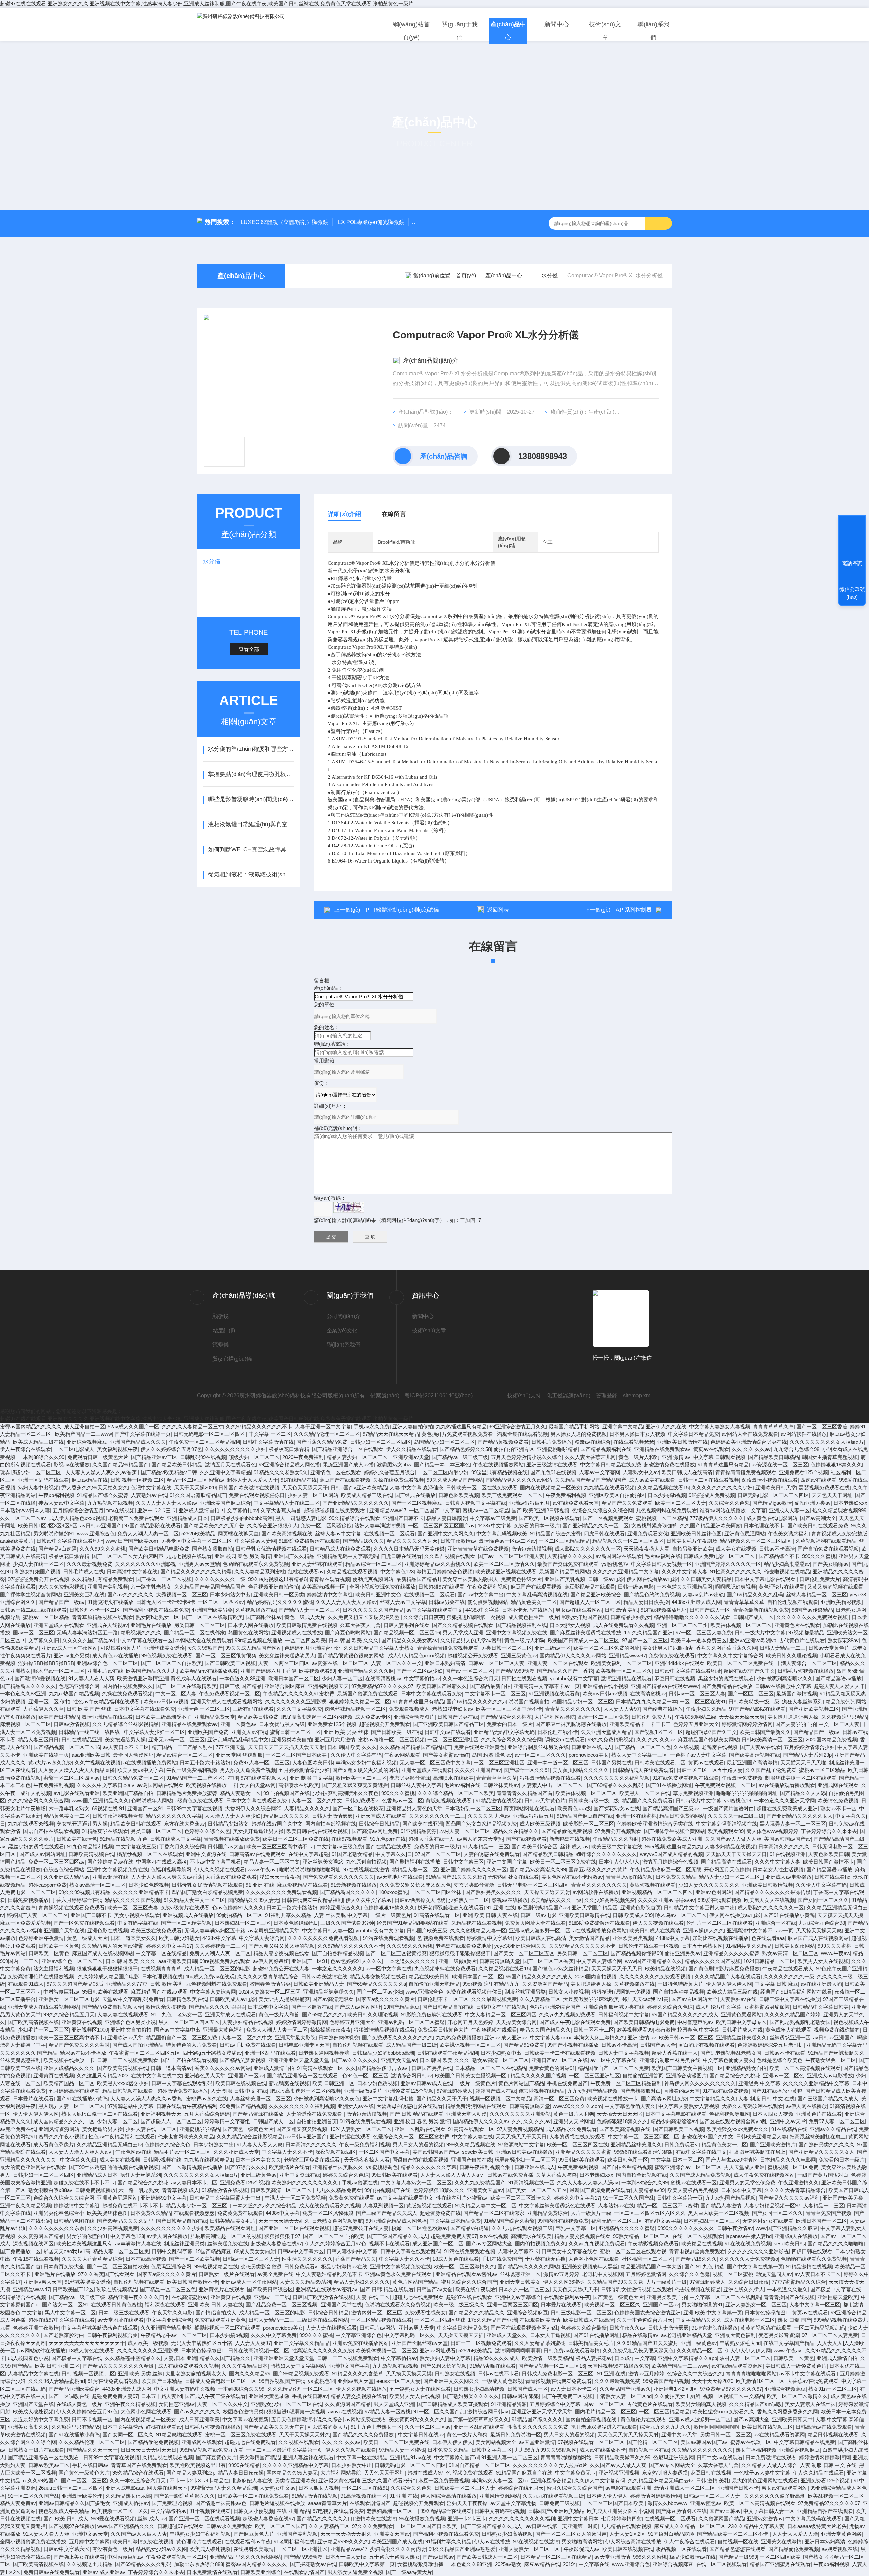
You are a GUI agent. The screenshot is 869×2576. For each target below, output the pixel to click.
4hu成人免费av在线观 (210, 1976)
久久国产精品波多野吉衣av (377, 2068)
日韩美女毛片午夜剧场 (692, 1541)
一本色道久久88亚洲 (242, 1678)
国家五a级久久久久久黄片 (598, 1869)
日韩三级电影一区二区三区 (581, 2312)
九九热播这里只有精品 (461, 1426)
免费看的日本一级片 (537, 1526)
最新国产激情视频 (797, 1694)
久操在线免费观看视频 (399, 1480)
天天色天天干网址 (832, 1495)
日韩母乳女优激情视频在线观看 (271, 1549)
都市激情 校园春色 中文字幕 (687, 2030)
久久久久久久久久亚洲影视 (146, 1564)
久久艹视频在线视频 (98, 1763)
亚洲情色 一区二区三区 (204, 1709)
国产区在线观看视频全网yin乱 (733, 2121)
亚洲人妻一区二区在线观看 (558, 1663)
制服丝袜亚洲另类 (525, 1992)
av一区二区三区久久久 (540, 1755)
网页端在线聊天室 (238, 1533)
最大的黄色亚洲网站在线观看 (33, 2167)
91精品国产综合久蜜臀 (103, 1495)
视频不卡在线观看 (389, 2244)
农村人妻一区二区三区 (465, 1831)
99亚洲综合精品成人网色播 (289, 1465)
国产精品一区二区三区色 (643, 1747)
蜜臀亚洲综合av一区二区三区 (688, 2167)
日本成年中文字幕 (268, 2007)
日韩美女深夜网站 (795, 1946)
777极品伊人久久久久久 (717, 1518)
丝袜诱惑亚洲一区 (790, 2037)
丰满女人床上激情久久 (599, 2037)
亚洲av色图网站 (714, 1892)
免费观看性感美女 (425, 2312)
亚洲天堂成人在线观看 (59, 1625)
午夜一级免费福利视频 (192, 1770)
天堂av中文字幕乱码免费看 (133, 1999)
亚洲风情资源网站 (59, 2129)
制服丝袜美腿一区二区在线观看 (801, 1778)
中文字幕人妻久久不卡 (287, 2152)
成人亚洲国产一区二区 (438, 2244)
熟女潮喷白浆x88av (50, 2190)
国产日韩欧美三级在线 (396, 1732)
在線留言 (394, 514)
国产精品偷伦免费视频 (567, 1831)
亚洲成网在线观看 (838, 1785)
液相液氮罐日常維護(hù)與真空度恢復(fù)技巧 (251, 824)
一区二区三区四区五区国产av (441, 1526)
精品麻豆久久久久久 (286, 1816)
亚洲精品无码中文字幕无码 (348, 1556)
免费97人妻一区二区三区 (261, 1763)
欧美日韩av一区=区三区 (686, 2037)
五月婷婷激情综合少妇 (809, 1747)
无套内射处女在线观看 (513, 1877)
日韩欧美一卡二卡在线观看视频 (560, 2053)
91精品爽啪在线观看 (105, 1831)
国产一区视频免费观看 (608, 1518)
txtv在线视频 (121, 1510)
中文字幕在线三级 (136, 1846)
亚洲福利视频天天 (328, 1686)
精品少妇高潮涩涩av (787, 1564)
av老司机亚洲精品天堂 (274, 1931)
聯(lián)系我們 (653, 31)
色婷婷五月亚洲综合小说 (312, 1648)
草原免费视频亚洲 (693, 1793)
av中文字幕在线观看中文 (434, 1610)
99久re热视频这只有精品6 (277, 1579)
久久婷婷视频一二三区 (220, 1946)
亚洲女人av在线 (249, 1732)
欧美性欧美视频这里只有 (84, 2244)
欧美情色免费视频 (838, 1801)
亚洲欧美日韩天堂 (776, 1488)
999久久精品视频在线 (471, 2144)
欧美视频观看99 (317, 1671)
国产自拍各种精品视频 (337, 1953)
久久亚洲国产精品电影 (166, 2328)
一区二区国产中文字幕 (434, 1510)
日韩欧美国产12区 (73, 2289)
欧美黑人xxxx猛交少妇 (123, 2083)
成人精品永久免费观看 (571, 2129)
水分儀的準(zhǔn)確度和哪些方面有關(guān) (251, 749)
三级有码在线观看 (253, 1709)
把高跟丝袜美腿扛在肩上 (818, 2137)
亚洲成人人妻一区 (789, 1510)
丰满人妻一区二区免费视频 (295, 2198)
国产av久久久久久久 (130, 1595)
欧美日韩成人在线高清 (687, 1472)
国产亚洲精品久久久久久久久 (356, 1503)
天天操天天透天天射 (547, 1892)
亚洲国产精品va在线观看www (665, 1686)
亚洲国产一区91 (145, 1808)
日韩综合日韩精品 (379, 1824)
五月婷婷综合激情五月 (78, 1510)
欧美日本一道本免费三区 (699, 1640)
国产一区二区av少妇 (420, 1671)
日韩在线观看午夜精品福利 (312, 1900)
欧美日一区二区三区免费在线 (740, 1663)
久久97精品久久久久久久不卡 (259, 1426)
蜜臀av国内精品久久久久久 (31, 1426)
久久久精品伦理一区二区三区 (327, 1434)
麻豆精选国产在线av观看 (159, 1992)
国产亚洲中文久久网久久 (446, 1533)
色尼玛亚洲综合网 (79, 1686)
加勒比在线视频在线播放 (720, 1938)
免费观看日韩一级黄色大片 (98, 1457)
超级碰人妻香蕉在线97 (276, 2244)
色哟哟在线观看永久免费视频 (256, 1564)
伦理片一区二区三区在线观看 (719, 1923)
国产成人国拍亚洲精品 (138, 2045)
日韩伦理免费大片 (820, 1579)
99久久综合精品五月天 (69, 2014)
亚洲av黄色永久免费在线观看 (399, 2274)
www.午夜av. (262, 1869)
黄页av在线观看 (711, 1449)
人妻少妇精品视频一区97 (772, 2206)
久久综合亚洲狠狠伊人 (273, 1526)
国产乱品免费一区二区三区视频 (282, 2305)
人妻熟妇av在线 (149, 1495)
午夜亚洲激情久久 (798, 2182)
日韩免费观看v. (362, 1801)
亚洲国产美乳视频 (565, 1579)
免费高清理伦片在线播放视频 (42, 1976)
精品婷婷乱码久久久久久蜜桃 (280, 1602)
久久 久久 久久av (751, 1449)
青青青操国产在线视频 (789, 2297)
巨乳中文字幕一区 (576, 2228)
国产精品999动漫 (515, 1671)
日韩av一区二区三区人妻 (496, 1663)
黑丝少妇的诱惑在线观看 (726, 1678)
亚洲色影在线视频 (108, 1931)
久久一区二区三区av (23, 1518)
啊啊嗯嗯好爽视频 (736, 1587)
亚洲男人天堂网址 (574, 2121)
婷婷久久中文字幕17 (169, 1946)
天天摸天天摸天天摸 (840, 1915)
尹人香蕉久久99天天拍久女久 (95, 1488)
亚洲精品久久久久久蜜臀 (731, 1953)
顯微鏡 (221, 1316)
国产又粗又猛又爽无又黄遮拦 (355, 1785)
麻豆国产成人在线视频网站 (818, 1938)
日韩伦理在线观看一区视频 (649, 1946)
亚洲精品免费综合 (548, 2213)
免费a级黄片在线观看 (185, 1907)
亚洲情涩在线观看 (350, 2137)
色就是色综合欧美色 (780, 2060)
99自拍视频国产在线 (286, 1793)
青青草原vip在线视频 (629, 1877)
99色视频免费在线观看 (167, 1656)
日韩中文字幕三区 (463, 1862)
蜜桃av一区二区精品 (486, 1510)
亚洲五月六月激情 (335, 1739)
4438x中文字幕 (494, 1526)
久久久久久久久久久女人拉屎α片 (827, 1442)
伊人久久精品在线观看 (411, 1449)
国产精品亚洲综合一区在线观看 (348, 1449)
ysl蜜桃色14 (738, 1801)
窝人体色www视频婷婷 (772, 1831)
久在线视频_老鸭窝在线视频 (705, 1747)
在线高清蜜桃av (383, 1678)
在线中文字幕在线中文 (156, 2075)
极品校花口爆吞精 (289, 1449)
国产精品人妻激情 (721, 2206)
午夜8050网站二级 (696, 1717)
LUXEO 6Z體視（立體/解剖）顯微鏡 (284, 222)
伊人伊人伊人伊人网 (729, 1984)
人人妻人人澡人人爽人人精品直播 (77, 1770)
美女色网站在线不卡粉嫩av (572, 1877)
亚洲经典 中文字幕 (759, 2083)
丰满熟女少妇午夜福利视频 (366, 1763)
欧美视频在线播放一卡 (211, 1785)
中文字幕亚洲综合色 (169, 2320)
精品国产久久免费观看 (627, 1503)
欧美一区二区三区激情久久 (504, 1564)
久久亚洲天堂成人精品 (606, 1732)
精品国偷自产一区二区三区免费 (182, 2037)
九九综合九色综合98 (796, 1449)
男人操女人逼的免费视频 (579, 1434)
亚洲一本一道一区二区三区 (558, 1763)
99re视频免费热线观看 (225, 1961)
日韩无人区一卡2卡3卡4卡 (166, 1602)
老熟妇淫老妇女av (453, 1709)
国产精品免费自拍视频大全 (112, 2007)
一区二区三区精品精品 (564, 1541)
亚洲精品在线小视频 (605, 1686)
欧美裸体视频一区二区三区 (741, 1625)
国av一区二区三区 (33, 1633)
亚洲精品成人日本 (187, 1518)
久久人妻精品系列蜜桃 (260, 1571)
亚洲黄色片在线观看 (797, 1625)
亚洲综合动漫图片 (414, 1717)
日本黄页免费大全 (64, 2267)
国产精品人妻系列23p (807, 1755)
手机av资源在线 (360, 2182)
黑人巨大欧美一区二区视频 (719, 2213)
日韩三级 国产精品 (241, 1686)
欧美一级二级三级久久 (459, 2305)
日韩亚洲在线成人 (592, 1747)
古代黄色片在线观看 (802, 1640)
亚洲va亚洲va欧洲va (753, 1640)
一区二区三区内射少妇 (443, 1472)
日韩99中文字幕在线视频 (194, 1808)
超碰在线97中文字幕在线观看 (61, 2320)
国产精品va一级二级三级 (460, 1457)
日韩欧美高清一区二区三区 (772, 1739)
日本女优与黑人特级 (282, 1724)
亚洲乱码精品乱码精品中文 (238, 1739)
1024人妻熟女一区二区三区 (270, 1992)
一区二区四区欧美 (306, 1640)
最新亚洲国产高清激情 (752, 1763)
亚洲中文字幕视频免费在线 (517, 1633)
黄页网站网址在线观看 (529, 1808)
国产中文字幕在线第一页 (143, 1434)
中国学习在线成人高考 (162, 1862)
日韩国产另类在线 (458, 1717)
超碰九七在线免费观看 (418, 2297)
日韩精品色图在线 (74, 2221)
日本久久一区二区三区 (524, 2289)
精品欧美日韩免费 (258, 1717)
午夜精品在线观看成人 (788, 1969)
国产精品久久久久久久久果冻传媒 (772, 1892)
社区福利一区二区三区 (647, 2259)
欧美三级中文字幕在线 (617, 1846)
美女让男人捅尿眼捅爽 (668, 1648)
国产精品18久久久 (363, 1541)
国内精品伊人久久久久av (481, 2121)
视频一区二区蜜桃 (733, 2274)
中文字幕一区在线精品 (161, 1953)
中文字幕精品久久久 (713, 2099)
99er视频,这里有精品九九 (673, 1846)
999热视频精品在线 (216, 2267)
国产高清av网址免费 (375, 1831)
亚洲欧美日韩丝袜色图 (696, 1533)
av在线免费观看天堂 (576, 1503)
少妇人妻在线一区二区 (38, 1564)
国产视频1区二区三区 (659, 1732)
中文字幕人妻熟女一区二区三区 (416, 2182)
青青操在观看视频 (330, 1579)
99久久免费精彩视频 (61, 1587)
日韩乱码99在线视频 (203, 1457)
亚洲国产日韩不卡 (403, 1518)
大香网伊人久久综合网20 (253, 1808)
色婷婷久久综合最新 (584, 2328)
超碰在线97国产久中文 (749, 1671)
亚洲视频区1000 (90, 2030)
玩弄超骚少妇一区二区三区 (31, 1472)
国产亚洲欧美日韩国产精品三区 (448, 1724)
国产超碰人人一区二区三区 (590, 1602)
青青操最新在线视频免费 (761, 1610)
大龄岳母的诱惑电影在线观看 (410, 2106)
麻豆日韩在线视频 (675, 1678)
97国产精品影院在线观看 (152, 1526)
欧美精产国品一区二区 (69, 2083)
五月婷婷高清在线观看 (74, 2091)
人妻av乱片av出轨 (703, 1595)
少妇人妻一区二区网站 (313, 1495)
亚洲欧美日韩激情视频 (768, 1885)
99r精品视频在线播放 (258, 1640)
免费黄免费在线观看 (672, 1656)
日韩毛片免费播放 (552, 1442)
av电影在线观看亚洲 (77, 1793)
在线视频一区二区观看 (389, 1533)
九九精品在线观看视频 (609, 1488)
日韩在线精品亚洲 (82, 1739)
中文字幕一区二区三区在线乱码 (725, 2297)
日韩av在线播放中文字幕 (783, 1686)
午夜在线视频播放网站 (498, 1465)
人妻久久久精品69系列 (305, 2282)
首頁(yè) (466, 275)
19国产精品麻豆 (402, 2007)
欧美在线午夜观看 (476, 2289)
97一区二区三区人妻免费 (704, 1633)
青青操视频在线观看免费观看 (71, 1907)
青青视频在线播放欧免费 (232, 1839)
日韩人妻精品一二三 (783, 1648)
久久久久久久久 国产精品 (29, 2053)
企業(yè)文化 (342, 1330)
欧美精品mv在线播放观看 (209, 1671)
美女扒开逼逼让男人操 (793, 1717)
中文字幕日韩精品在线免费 (611, 1465)
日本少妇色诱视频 (149, 1885)
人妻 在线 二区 (373, 2297)
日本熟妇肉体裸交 (339, 2037)
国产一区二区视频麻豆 (417, 1503)
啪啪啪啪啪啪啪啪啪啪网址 (747, 1793)
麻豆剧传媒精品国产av (543, 1907)
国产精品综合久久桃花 (506, 1717)
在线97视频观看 (349, 1839)
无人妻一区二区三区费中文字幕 (435, 1763)
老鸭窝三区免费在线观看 (136, 1518)
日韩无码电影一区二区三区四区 (210, 1434)
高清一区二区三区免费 (603, 1717)
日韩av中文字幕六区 (301, 2251)
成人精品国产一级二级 (411, 2045)
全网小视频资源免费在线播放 (382, 1587)
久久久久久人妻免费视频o (749, 2259)
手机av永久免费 (372, 1426)
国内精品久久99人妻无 (253, 1900)
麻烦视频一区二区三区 (25, 1724)
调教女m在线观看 (565, 1739)
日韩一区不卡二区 (594, 2030)
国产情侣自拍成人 (216, 2312)
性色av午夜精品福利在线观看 (107, 1701)
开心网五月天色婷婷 (727, 1869)
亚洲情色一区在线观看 (336, 1472)
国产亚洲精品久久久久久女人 (800, 1816)
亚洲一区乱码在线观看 (43, 1480)
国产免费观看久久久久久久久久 (338, 1877)
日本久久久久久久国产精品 (373, 1610)
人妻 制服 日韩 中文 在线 (239, 2091)
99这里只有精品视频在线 (499, 1472)
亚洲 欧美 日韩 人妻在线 (490, 1915)
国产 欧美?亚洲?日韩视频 (540, 1510)
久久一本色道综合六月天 (471, 1678)
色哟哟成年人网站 (152, 1801)
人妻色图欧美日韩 (313, 1763)
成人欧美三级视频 (540, 1824)
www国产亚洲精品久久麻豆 (787, 2228)
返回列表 (498, 910)
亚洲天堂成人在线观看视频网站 (227, 1701)
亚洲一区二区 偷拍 (49, 1701)
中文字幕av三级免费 (493, 1518)
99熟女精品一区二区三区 (641, 2236)
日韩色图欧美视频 (459, 1495)
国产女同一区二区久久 (823, 1900)
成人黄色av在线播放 (115, 1656)
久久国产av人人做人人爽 (733, 1839)
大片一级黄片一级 (591, 2213)
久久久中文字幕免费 (299, 1709)
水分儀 (550, 275)
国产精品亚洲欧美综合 (596, 1595)
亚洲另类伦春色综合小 (59, 2213)
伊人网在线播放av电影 (652, 1579)
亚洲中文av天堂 (788, 2121)
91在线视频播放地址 (664, 1610)
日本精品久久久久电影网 (788, 2160)
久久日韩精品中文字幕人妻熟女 (379, 1648)
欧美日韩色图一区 (628, 2160)
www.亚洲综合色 (96, 1533)
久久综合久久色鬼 (729, 1503)
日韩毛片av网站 (377, 2328)
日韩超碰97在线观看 (441, 1587)
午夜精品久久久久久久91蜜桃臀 (299, 1694)
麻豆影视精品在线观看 (590, 1587)
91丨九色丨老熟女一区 (177, 2014)
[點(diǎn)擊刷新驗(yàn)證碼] (349, 1207)
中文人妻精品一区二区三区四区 (501, 2014)
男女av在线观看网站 (579, 1610)
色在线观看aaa (768, 1938)
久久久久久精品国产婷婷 (792, 2014)
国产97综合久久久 (246, 2167)
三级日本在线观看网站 (322, 2320)
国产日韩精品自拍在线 (448, 2007)
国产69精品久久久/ (323, 2014)
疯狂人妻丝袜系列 (802, 1701)
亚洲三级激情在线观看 (552, 1465)
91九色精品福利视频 (90, 1846)
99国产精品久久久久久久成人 (539, 1976)
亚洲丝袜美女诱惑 (164, 1648)
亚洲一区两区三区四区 (513, 2305)
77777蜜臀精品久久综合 (799, 2282)
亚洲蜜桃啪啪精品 (557, 1449)
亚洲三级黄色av (519, 1656)
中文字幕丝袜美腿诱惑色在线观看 (557, 2206)
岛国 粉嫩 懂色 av (492, 1755)
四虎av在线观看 (818, 1480)
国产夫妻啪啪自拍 (796, 1724)
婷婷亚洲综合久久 (340, 1907)
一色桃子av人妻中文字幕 (698, 1755)
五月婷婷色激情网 (646, 2274)
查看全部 (249, 649)
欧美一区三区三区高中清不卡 (509, 1709)
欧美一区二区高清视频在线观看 (805, 2068)
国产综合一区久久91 (527, 1770)
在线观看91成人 (26, 1984)
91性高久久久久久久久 (736, 1571)
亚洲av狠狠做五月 (529, 1503)
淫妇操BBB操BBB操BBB (46, 1663)
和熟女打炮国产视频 (38, 1571)
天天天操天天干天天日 (617, 1969)
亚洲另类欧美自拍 (292, 1739)
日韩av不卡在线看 (785, 2053)
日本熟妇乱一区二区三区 (473, 1808)
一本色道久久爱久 (787, 2289)
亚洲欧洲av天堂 (411, 1457)
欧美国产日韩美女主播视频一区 (687, 2068)
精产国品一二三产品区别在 (182, 1747)
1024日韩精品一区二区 (769, 1961)
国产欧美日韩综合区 (534, 1846)
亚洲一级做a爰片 (457, 1961)
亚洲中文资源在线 (206, 1854)
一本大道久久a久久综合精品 (264, 2206)
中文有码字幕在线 (138, 1923)
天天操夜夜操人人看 (646, 1549)
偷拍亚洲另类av (813, 1503)
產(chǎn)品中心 (508, 31)
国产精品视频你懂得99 (636, 1953)
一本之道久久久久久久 (410, 1961)
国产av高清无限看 (333, 1999)
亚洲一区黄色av (238, 1724)
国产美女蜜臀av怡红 (446, 1755)
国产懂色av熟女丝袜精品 (560, 1969)
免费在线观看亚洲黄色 (479, 1747)
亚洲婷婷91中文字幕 (164, 2198)
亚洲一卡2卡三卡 (157, 1510)
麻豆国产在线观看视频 (345, 1480)
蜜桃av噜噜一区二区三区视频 (391, 1739)
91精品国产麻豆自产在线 (585, 1816)
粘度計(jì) (224, 1330)
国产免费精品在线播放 (727, 1686)
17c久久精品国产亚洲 (648, 1633)
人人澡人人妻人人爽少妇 (233, 1816)
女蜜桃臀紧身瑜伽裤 (654, 1526)
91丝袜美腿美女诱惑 (88, 2282)
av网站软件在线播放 (804, 1434)
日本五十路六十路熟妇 (205, 1763)
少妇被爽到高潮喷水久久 (785, 1678)
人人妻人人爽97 (622, 1709)
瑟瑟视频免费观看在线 (824, 1488)
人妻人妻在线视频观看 (123, 2014)
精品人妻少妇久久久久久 (362, 2282)
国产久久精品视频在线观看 (463, 1625)
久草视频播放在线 (256, 1610)
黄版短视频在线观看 (449, 1801)
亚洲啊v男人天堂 (43, 2282)
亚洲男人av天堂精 (199, 1564)
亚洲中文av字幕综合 (518, 2297)
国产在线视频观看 (526, 1839)
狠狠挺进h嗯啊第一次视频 (476, 1617)
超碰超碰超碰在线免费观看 (335, 1510)
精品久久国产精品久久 (545, 2030)
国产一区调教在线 (312, 2007)
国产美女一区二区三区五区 (524, 1953)
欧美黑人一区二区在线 (645, 1793)
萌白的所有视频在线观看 (707, 2045)
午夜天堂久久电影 (172, 2312)
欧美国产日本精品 (59, 1717)
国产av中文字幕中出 (481, 1595)
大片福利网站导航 (555, 1717)
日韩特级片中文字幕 (698, 1801)
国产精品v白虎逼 (58, 1549)
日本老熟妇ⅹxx (850, 1503)
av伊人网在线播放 (806, 2106)
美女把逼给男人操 (125, 1739)
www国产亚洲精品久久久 (100, 1801)
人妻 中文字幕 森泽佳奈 (417, 1488)
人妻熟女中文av (641, 1472)
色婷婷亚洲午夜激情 (41, 1938)
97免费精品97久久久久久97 (382, 1686)
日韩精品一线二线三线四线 (90, 1732)
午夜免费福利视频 (566, 1495)
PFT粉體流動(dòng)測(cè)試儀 (402, 910)
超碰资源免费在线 (440, 2213)
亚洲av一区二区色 (784, 2075)
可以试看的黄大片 (121, 1648)
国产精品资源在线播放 (258, 2114)
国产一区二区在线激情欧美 (212, 1617)
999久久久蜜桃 (819, 1556)
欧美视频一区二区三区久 (624, 1671)
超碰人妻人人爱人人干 (253, 1480)
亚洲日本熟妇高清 (445, 1663)
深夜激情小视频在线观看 (770, 1480)
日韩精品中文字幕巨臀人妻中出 (699, 1907)
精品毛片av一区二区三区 (182, 2152)
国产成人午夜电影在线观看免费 (575, 2022)
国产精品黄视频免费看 (503, 1442)
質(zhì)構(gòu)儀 (232, 1359)
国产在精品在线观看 (389, 1846)
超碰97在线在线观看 (469, 2297)
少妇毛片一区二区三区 (43, 2030)
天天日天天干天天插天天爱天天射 (286, 1747)
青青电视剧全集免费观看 (697, 2251)
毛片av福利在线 (663, 1556)
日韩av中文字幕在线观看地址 (70, 1541)
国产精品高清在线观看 (726, 1862)
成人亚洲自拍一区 (85, 1426)
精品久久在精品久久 (516, 1831)
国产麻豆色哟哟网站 (348, 1633)
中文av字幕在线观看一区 (145, 1640)
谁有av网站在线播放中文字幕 (733, 1510)
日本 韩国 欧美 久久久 (354, 1640)
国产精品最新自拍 (490, 1686)
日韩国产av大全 (226, 1846)
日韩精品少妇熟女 (631, 1617)
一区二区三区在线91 (703, 1701)
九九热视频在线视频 (110, 1503)
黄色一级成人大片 (305, 1617)
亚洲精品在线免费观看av (662, 1449)
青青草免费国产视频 (828, 2213)
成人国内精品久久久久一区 (64, 2121)
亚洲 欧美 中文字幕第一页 (713, 2312)
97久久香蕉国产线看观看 (106, 2274)
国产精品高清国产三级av (671, 1808)
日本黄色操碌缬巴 (295, 1923)
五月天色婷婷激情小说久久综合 (526, 1457)
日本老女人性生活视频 (778, 1869)
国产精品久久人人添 (803, 1793)
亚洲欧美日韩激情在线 (682, 1442)
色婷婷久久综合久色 (207, 1831)
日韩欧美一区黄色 (59, 1946)
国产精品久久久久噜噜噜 (217, 2007)
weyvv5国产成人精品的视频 (671, 1854)
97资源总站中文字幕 (130, 2106)
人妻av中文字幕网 (600, 1472)
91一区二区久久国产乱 (628, 2198)
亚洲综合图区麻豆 (285, 1686)
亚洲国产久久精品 (294, 1556)
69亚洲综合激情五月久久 (518, 1426)
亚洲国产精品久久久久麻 (366, 1671)
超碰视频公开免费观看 (473, 1656)
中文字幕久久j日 (41, 1640)
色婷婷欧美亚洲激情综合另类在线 (749, 1442)
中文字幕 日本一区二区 (677, 2160)
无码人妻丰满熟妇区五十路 (87, 1633)
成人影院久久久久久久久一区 (588, 1549)
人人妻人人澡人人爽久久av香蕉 (102, 1472)
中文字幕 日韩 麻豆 (776, 1984)
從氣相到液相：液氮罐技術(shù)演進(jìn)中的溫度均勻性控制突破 (251, 875)
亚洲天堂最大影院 (295, 2037)
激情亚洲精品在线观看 (626, 1678)
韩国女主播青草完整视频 (830, 1457)
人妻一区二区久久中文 (396, 1663)
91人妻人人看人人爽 (91, 1678)
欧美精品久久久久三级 (556, 1900)
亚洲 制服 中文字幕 (311, 1778)
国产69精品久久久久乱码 (755, 1595)
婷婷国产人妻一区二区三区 (37, 1915)
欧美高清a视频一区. (324, 1587)
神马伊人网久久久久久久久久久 (700, 2083)
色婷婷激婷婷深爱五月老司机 (770, 2045)
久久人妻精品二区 (540, 1999)
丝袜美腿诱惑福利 (20, 2060)
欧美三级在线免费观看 (156, 1931)
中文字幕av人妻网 (255, 1541)
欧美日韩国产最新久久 (442, 1686)
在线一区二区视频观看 (698, 2236)
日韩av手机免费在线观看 (248, 2045)
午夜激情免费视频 (742, 1778)
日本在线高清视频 (146, 2259)
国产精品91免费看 (524, 2045)
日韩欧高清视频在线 (91, 1854)
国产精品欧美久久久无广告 (214, 1526)
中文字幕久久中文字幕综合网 (730, 1656)
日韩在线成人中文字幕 (175, 1839)
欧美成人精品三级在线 (38, 1442)
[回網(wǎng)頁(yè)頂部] (852, 538)
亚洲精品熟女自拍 (746, 2068)
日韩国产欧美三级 (427, 1931)
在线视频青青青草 (161, 1969)
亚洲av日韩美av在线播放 (524, 2152)
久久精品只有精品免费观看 (103, 1579)
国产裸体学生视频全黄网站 (31, 1595)
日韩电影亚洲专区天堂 (304, 2045)
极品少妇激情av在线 (344, 2267)
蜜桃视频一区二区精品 (662, 1518)
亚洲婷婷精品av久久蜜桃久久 (438, 1564)
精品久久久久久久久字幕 (174, 1816)
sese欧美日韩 (478, 2152)
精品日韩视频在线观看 (128, 2091)
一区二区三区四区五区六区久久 (650, 2213)
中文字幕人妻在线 (473, 2137)
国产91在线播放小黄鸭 (789, 1915)
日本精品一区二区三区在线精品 (491, 2068)
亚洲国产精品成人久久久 (138, 1442)
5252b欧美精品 (198, 1533)
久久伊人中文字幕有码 (356, 1755)
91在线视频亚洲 (788, 1854)
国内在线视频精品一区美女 (551, 1488)
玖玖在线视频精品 (117, 2289)
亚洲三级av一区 (553, 1648)
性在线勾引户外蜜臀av (462, 2198)
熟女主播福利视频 (54, 1969)
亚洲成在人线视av (107, 1625)
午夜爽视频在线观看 (494, 2030)
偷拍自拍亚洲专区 (514, 1449)
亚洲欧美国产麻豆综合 (225, 1503)
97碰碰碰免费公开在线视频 (39, 1579)
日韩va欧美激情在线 (324, 1976)
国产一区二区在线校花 (358, 1808)
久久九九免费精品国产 (480, 2182)
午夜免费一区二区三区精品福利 (204, 1442)
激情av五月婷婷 (561, 2274)
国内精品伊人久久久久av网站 (519, 1480)
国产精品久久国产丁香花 (565, 1671)
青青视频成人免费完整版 (839, 1533)
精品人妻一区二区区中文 (272, 1862)
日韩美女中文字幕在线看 (569, 2251)
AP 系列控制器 (634, 910)
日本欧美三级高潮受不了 (163, 1717)
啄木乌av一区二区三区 (59, 1671)
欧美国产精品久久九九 (151, 1671)
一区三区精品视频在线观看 (381, 2320)
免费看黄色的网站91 (552, 2068)
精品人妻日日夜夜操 (646, 1602)
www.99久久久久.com (577, 2106)
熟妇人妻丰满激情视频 (380, 1526)
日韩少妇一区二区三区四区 (381, 1442)
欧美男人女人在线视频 (770, 1900)
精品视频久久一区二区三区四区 (628, 1541)
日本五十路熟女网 (702, 1946)
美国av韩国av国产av (788, 1839)
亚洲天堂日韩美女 (520, 2282)
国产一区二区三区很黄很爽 (226, 1656)
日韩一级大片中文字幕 (760, 1633)
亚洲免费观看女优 (648, 1533)
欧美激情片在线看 (289, 2167)
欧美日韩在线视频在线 (241, 2083)
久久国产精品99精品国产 (121, 1465)
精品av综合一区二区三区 (373, 1564)
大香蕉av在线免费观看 (231, 1877)
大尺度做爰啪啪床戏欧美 (591, 1999)
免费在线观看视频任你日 (257, 1495)
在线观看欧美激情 (540, 2320)
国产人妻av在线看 (761, 1747)
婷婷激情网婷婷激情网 (747, 1724)
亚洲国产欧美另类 (212, 1610)
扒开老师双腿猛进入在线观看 (451, 1907)
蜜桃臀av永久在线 (207, 2099)
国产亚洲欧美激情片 (773, 2144)
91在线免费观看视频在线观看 (686, 1778)
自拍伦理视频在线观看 (793, 1602)
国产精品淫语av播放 (838, 1678)
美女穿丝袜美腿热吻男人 (470, 1579)
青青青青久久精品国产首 (525, 1793)
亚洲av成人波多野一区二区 (540, 1931)
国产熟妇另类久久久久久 (493, 1892)
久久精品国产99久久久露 (615, 2282)
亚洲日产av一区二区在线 (559, 2060)
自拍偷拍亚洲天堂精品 (434, 1984)
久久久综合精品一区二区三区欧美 (456, 1793)
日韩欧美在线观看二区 (660, 1763)
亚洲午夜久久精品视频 (25, 2206)
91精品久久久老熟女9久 (281, 1472)
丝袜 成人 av (574, 1846)
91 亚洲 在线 (260, 1885)
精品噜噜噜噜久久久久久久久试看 (692, 1617)
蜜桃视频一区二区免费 (793, 2167)
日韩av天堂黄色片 (829, 1648)
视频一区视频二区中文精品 (500, 2099)
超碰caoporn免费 (47, 1885)
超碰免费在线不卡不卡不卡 (84, 2182)
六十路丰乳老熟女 (151, 1587)
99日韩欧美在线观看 (105, 1992)
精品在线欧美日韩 (429, 1976)
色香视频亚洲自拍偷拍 (274, 1587)
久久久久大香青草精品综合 (268, 1976)
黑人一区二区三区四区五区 (189, 2022)
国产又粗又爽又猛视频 (302, 2129)
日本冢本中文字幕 (741, 2190)
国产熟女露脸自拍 (212, 1549)
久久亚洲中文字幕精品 (225, 1472)
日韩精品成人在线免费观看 (340, 1549)
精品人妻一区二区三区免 (121, 2251)
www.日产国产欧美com (132, 1541)
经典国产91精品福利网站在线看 (413, 1923)
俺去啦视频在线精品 (787, 1571)
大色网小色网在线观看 (594, 2259)
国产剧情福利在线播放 (415, 1862)
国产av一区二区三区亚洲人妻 (511, 1556)
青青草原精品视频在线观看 (103, 1617)
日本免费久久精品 (676, 1877)
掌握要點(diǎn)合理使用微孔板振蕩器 (251, 774)
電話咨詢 (852, 563)
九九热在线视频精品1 (208, 2160)
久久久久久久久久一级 (220, 1579)
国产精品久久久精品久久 (476, 2312)
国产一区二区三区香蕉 (822, 1426)
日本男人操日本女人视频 (637, 1434)
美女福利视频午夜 (117, 1449)
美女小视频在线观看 (137, 1915)
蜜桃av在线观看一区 (694, 2182)
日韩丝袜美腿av (501, 1785)
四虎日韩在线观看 (604, 1533)
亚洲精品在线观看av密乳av (466, 2274)
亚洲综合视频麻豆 (87, 1442)
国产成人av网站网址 (42, 1854)
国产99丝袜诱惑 (87, 2167)
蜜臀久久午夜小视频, (62, 2137)
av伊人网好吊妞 (271, 1961)
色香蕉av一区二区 (402, 1801)
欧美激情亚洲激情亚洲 (143, 1678)
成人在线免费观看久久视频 (624, 1625)
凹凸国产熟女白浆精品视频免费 (481, 1824)
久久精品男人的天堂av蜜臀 (471, 1640)
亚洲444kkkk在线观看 (680, 1663)
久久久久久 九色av (489, 1816)
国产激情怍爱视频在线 (40, 1678)
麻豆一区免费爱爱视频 (25, 1923)
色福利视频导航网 (171, 1869)
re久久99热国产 (205, 1648)
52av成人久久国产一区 (133, 1426)
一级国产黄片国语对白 (728, 1808)
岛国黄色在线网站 (248, 1633)
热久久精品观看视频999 (839, 1510)
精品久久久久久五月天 (412, 1541)
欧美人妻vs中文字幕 (141, 1770)
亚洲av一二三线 (272, 2297)
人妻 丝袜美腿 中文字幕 (341, 1915)
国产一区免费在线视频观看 (84, 1923)
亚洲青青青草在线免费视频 (478, 1549)
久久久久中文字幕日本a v (106, 1785)
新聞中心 (557, 24)
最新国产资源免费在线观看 (568, 1564)
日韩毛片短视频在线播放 (806, 1671)
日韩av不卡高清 (777, 1549)
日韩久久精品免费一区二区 (133, 1778)
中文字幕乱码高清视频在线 (537, 1595)
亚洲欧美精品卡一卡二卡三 (640, 1724)
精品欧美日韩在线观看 (136, 1824)
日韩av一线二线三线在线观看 (33, 1610)
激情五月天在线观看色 (230, 1465)
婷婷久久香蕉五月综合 (389, 1472)
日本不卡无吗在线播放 (528, 1610)
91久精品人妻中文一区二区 (194, 1900)
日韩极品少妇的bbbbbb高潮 (242, 1518)
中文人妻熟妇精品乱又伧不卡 (329, 2274)
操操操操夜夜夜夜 (331, 2030)
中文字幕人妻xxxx (551, 2037)
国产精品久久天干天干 (442, 2099)
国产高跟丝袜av (264, 1617)
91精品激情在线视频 (499, 1801)
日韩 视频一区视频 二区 (137, 1480)
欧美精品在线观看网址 (230, 2228)
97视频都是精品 (806, 1633)
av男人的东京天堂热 (480, 1839)
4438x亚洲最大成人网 (696, 1602)
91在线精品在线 (299, 1480)
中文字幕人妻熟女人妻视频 (720, 1426)
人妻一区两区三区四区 (284, 1663)
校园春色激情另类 (270, 1984)
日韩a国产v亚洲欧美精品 (359, 1488)
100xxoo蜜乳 (393, 1892)
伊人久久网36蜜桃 (564, 2282)
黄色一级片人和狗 (639, 1457)
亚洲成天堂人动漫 (466, 2114)
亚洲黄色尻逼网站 (745, 1533)
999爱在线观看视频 (719, 1900)
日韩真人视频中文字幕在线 (476, 1503)
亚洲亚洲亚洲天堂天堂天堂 (299, 2060)
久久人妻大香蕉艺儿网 (590, 1457)
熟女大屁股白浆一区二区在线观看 (100, 2114)
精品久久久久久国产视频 (133, 1900)
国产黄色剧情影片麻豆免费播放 (724, 1969)
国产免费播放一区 (20, 2251)
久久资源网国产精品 (545, 1984)
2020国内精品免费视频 (831, 1739)
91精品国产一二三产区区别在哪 (202, 1778)
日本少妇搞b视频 (667, 1495)
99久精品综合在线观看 (355, 1518)
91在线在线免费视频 (725, 2091)
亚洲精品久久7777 (127, 1984)
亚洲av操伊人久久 (704, 1931)
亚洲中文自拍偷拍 (131, 2030)
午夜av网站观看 (402, 1755)
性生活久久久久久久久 (307, 2259)
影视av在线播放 (72, 1465)
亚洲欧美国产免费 (208, 1732)
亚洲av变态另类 (72, 1656)
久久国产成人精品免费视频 (700, 2175)
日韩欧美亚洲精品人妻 (319, 1984)
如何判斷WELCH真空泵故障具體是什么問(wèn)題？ (251, 849)
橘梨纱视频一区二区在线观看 (150, 1854)
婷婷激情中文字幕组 (330, 1595)
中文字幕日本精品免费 (694, 1434)
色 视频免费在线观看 (440, 1938)
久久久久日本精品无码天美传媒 (409, 1549)
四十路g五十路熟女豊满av (212, 2053)
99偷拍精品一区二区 (239, 1915)
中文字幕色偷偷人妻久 (728, 2060)
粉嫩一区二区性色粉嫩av (420, 2228)
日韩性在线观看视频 (524, 1678)
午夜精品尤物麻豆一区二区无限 (666, 1869)
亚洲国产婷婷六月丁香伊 (268, 1671)
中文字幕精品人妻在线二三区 (287, 1503)
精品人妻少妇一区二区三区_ (358, 1457)
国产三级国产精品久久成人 (828, 2099)
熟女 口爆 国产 (794, 2320)
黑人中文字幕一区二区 (70, 2312)
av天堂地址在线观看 (400, 1877)
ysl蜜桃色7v (615, 1564)
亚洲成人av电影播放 (789, 1877)
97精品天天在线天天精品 (391, 1434)
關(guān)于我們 (460, 31)
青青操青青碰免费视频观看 (746, 1472)
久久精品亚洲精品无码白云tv (109, 2144)
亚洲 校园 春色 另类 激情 (243, 1556)
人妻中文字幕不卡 (518, 2251)
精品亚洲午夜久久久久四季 (138, 2297)
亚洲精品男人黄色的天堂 (414, 1808)
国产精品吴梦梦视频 (243, 2060)
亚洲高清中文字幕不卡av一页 (547, 1686)
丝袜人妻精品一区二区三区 (816, 1595)
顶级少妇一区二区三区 (254, 1457)
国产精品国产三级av (61, 1602)
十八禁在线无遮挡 (545, 2259)
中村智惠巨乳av (61, 1992)
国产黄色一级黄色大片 (248, 2129)
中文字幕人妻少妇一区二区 (154, 1732)
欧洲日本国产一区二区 (294, 1678)
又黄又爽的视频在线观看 (835, 1587)
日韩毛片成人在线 (84, 1571)
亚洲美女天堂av (399, 2060)
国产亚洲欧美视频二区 (814, 1709)
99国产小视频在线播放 (573, 2045)
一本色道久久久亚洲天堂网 (784, 1801)
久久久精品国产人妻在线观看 (728, 1976)
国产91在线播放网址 (669, 1785)
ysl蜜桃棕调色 (382, 2167)
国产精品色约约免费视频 (652, 1595)
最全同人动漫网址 (133, 1755)
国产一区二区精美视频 (186, 1923)
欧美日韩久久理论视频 (792, 1656)
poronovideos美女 (589, 1755)
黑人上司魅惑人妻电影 (301, 1518)
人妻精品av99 (649, 2190)
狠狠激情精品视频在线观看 (550, 1778)
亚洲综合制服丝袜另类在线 (538, 1747)
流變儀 (221, 1345)
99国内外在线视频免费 (563, 2221)
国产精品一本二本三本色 (442, 1465)
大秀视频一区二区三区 (182, 1595)
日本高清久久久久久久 (784, 1846)
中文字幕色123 (397, 1571)
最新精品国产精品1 (418, 1579)
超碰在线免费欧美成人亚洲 (787, 1808)
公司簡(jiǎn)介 (344, 1316)
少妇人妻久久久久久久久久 (709, 1885)
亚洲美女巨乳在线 (84, 1595)
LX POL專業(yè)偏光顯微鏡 (371, 222)
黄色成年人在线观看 (194, 1678)
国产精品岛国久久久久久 (28, 1686)
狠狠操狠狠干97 (282, 2236)
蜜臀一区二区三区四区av (72, 1778)
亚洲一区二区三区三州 (682, 1625)
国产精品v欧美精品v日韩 (169, 1472)
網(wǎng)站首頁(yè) (411, 31)
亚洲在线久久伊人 (744, 2289)
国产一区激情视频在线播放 (192, 2167)
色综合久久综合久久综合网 (603, 1510)
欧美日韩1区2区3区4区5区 (48, 1526)
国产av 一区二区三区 (469, 1671)
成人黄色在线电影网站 (772, 1518)
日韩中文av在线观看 (448, 1732)
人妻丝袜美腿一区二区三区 (260, 2099)
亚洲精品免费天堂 (215, 1717)
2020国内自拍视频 (596, 1976)
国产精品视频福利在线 (606, 1449)
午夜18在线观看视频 (36, 2259)
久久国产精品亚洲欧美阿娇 (710, 1526)
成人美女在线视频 (736, 1549)
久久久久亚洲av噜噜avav (666, 1900)
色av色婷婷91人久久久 (238, 1907)
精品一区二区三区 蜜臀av (196, 1480)
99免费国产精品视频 (243, 2106)
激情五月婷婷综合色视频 (445, 1571)
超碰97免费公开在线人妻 (281, 1969)
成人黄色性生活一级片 (534, 1617)
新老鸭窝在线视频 (570, 1839)
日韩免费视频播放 (28, 1900)
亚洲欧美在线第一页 (46, 1755)
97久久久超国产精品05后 (75, 1984)
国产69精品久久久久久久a (476, 1701)
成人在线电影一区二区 (750, 2320)
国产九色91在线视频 (553, 1472)
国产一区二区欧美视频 (195, 2259)
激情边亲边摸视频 (532, 1549)
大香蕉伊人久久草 (43, 1709)
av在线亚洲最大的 (821, 1984)
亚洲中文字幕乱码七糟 (388, 2099)
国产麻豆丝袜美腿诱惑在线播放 (586, 1633)
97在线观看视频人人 (264, 1778)
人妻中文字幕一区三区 (815, 2305)
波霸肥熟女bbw (394, 1465)
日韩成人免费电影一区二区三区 (720, 1556)
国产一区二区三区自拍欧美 (171, 1663)
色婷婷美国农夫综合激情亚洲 (648, 2312)
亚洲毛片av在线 (105, 1671)
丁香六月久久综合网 (182, 1846)
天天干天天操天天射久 (284, 2221)
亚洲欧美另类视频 (633, 1938)
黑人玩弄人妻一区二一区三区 (793, 1824)
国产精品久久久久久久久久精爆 (196, 1571)
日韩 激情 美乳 (621, 1610)
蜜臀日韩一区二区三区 (295, 1732)
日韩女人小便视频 (569, 1992)
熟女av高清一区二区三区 (97, 1885)
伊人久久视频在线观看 (220, 1869)
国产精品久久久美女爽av (409, 1640)
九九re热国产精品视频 (74, 1694)
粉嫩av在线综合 (593, 1442)
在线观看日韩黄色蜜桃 (116, 2305)
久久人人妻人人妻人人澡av (167, 1503)
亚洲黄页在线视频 (82, 2022)
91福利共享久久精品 (288, 1915)
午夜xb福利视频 (56, 1495)
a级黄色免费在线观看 (199, 1801)
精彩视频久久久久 (141, 1633)
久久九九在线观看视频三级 (522, 2228)
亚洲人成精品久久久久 (69, 2068)
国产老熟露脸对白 (641, 2091)
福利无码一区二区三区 (617, 2221)
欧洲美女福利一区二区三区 (622, 1663)
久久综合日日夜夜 (424, 1617)
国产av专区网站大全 (695, 1999)
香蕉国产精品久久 (356, 2259)
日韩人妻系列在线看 (406, 1625)
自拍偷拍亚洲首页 (643, 2075)
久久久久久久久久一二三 (437, 1816)
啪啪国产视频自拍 (529, 1701)
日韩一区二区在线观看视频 (708, 1480)
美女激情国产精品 (589, 1938)
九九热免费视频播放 (459, 2037)
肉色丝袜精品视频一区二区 (355, 1709)
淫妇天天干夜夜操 (280, 1877)
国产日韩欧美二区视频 (230, 1663)
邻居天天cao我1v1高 (645, 1999)
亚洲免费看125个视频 (803, 1472)
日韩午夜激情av (458, 1541)
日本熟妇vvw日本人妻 (25, 1510)
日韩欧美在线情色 (77, 1839)
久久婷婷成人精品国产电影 (109, 1976)
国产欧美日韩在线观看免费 (818, 1526)
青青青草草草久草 (773, 1426)
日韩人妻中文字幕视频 (624, 2053)
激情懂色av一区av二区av (507, 1541)
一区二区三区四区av (221, 1602)
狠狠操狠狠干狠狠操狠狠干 (460, 1953)
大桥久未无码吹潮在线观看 (753, 2106)
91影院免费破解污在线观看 (309, 1541)
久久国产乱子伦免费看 (771, 1770)
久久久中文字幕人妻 (685, 1571)
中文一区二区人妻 (176, 1694)
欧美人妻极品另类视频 (693, 2190)
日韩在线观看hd (832, 1877)
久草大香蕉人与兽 (281, 1510)
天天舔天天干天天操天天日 (736, 1854)
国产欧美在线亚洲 (423, 1824)
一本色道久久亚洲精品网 (685, 1587)
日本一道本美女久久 (133, 1938)
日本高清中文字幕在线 (132, 1571)
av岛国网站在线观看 (619, 1556)
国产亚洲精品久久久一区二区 (596, 1526)
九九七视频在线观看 (189, 1556)
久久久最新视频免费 (89, 1564)
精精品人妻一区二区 (415, 1869)
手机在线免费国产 (567, 2083)
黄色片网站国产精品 (521, 2083)
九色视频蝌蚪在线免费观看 (666, 1510)
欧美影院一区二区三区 (589, 1824)
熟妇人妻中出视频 (38, 1488)
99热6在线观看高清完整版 (644, 2152)
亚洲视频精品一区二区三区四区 (657, 1892)
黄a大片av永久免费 (50, 1763)
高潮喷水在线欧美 (453, 1778)
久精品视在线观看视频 (352, 1571)
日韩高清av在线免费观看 (257, 1854)
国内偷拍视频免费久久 (128, 1686)
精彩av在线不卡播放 (83, 2053)
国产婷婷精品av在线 (110, 1862)
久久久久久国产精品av (88, 1640)
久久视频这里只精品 (844, 1717)
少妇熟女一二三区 (469, 1900)
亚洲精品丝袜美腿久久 (329, 1992)
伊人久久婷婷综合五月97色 (171, 1449)
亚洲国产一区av (246, 2075)
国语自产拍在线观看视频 (51, 1831)
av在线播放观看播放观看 (787, 1785)
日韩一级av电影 (606, 1579)
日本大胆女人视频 (570, 1625)
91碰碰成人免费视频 (712, 1495)
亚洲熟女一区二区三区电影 (69, 1999)
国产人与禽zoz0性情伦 (732, 2160)
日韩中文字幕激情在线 (268, 1442)
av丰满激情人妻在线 (138, 2244)
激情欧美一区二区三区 (361, 1778)
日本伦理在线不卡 (764, 1526)
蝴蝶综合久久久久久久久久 (607, 1854)
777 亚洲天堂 (230, 1747)
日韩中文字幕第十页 (680, 2198)
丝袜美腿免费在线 (228, 2244)
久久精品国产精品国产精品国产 (591, 1480)
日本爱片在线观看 (33, 2099)
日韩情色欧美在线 (187, 1999)
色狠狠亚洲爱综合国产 (555, 2007)
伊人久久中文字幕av (369, 1900)
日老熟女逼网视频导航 (324, 2053)
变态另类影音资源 (410, 1778)
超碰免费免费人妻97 (454, 2236)
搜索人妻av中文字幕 (61, 1503)
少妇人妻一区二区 (342, 1678)
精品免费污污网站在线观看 (476, 2106)
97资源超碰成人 (455, 2091)
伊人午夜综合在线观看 (25, 1449)
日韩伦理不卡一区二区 (95, 1610)
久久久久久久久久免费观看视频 (813, 1617)
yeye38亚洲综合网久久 (520, 1946)
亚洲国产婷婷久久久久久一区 (728, 1564)
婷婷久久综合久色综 (670, 2007)
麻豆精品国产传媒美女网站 (708, 1739)
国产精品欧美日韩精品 (774, 1457)
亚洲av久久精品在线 (833, 2129)
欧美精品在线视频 (665, 1969)
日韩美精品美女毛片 (233, 2221)
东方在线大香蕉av (184, 1824)
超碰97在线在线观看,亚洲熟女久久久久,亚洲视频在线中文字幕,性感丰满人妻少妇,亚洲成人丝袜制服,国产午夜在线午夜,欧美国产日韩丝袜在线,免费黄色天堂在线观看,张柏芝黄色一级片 (207, 4)
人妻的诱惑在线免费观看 (492, 1854)
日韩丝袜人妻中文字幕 (416, 1785)
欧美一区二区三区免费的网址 (606, 1648)
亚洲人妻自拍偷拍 (413, 1426)
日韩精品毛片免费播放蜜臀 (187, 1793)
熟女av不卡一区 (838, 1808)
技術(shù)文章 (605, 31)
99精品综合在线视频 (23, 2297)
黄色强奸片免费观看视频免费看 (458, 1434)
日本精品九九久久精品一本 (646, 1701)
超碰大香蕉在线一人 (431, 1839)
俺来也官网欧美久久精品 (186, 2137)
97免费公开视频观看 (618, 1831)
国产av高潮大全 (818, 1518)
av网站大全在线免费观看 (750, 1434)
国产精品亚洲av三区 (154, 1457)
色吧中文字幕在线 (151, 1488)
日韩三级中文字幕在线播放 (790, 1999)
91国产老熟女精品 (352, 1854)
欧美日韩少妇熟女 (179, 1938)
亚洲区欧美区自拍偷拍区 (617, 1495)
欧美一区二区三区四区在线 (577, 2144)
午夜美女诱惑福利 (788, 1533)
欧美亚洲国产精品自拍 (128, 1793)
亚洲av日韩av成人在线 (426, 2083)
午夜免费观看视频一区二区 (229, 1694)
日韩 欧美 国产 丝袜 (89, 1709)
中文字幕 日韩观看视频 (719, 1457)
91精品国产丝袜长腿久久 (836, 2053)
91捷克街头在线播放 (110, 1602)
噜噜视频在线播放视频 (133, 2167)
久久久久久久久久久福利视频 (617, 1778)
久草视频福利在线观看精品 (826, 1541)
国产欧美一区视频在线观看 (549, 1518)
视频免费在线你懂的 (837, 2030)
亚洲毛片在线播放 (151, 1625)
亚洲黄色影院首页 (641, 1907)
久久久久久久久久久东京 (57, 2228)
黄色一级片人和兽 (279, 2014)
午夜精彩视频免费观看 (653, 2244)
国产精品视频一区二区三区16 (407, 1633)
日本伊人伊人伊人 (619, 1862)
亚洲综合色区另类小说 (130, 2022)
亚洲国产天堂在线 (64, 1931)
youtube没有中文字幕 (574, 1678)
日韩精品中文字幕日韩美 (821, 2007)
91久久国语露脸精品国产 (198, 1495)
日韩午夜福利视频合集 (118, 1816)
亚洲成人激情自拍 (199, 1510)
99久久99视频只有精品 (85, 1892)
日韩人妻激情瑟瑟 (332, 1816)
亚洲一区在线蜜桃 (636, 1816)
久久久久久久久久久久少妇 (235, 1449)
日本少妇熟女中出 (230, 1595)
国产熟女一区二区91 (65, 2305)
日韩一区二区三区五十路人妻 (710, 1770)
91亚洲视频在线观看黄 (554, 1694)
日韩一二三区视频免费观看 (128, 2060)
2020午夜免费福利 (303, 1457)
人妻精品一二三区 (824, 2206)
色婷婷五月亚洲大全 (696, 1724)
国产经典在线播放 (415, 1495)
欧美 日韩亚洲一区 (333, 2083)
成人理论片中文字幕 (718, 2007)
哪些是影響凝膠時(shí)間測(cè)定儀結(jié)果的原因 (251, 799)
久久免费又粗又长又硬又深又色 (364, 1617)
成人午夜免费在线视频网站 (764, 2175)
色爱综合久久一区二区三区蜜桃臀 (411, 2137)
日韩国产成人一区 (710, 1610)
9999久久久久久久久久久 (686, 2228)
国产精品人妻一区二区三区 (309, 1610)
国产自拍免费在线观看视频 (828, 1549)
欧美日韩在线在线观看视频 (318, 1831)
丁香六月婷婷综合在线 (77, 1900)
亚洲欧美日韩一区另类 (279, 1595)
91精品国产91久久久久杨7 (455, 1877)
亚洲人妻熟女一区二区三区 (756, 2305)
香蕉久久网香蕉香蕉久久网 (726, 1648)
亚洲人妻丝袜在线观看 (317, 1564)
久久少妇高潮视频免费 (610, 1900)
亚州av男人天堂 (416, 2328)
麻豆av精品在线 (90, 1480)
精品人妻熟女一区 (240, 1793)
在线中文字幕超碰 (309, 1854)
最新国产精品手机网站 (574, 1426)
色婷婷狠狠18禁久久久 (836, 1465)
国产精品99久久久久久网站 (528, 2267)
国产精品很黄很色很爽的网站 (352, 1656)
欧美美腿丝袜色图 (107, 2213)
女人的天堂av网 (258, 1785)
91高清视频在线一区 (531, 2182)
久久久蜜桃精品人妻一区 (478, 1931)
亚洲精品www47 (388, 1510)
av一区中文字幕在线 (389, 1969)
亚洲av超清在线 (110, 1877)
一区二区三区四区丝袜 (437, 1892)
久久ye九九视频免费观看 (567, 2014)
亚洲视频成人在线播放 (297, 1633)
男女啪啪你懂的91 (54, 1533)
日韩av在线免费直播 (510, 2175)
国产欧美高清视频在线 (287, 1533)
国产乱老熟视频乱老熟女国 (800, 2022)
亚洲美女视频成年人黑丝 (590, 2267)
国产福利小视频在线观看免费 (156, 1610)
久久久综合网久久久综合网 (512, 1739)
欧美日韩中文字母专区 (741, 2022)
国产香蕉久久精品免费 (322, 1442)
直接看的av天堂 (682, 2091)
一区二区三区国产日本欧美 (297, 1755)
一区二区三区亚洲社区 (453, 1739)
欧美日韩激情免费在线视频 (307, 1625)
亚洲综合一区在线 (776, 1923)
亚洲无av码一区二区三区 (177, 1739)
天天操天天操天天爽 (742, 1717)
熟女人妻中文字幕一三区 (639, 1755)
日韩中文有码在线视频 (501, 2007)
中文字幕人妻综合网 (262, 1938)
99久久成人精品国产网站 (455, 1480)
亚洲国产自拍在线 (472, 2160)
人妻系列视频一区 (383, 2206)
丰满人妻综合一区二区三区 (807, 1663)
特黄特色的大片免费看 (191, 2045)
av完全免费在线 (18, 2129)
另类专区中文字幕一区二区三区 (197, 1541)
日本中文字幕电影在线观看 (765, 1579)
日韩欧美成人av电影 (233, 1999)
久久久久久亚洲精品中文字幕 (626, 1571)
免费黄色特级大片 (521, 1579)
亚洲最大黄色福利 (223, 2030)
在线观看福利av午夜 (567, 2297)
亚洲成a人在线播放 (796, 2236)
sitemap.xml (637, 1396)
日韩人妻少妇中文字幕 (352, 2251)
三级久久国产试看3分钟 (347, 1923)
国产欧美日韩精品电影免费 (159, 1549)
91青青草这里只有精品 (723, 1465)
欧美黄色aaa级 (574, 1808)
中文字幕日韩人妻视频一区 (662, 1564)
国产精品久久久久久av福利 (789, 2198)
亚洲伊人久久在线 (666, 1426)
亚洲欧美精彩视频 (841, 1602)
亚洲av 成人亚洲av (506, 2037)
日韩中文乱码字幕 (172, 2251)
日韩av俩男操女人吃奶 (420, 1900)
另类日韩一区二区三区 (200, 1625)
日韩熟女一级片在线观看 (227, 2274)
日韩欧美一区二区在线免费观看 (482, 1488)
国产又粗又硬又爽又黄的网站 (365, 1770)
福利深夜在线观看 (165, 2305)
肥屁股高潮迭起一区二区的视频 (317, 1717)
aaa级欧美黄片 (17, 1541)
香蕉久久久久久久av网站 (223, 2068)
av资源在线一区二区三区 (780, 1465)
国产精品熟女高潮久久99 (538, 1869)
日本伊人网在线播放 (251, 1625)
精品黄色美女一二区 (534, 1602)
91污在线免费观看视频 (389, 1938)
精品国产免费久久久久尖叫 (79, 2045)
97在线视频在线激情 (366, 1869)
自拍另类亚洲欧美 (692, 1549)
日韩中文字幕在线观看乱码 (182, 2083)
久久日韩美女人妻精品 (706, 1579)
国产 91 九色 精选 (704, 2267)
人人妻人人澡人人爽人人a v (81, 2152)
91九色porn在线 (388, 1839)
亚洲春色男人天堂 (205, 2075)
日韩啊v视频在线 (162, 2160)
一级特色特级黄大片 (680, 1984)
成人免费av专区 (373, 1717)
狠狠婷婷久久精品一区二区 (359, 1701)
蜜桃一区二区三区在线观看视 (633, 2251)
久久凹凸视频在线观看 (450, 1556)
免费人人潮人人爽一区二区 (148, 1533)
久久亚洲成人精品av (67, 1877)
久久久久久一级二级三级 (736, 1816)
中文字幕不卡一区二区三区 (495, 1694)
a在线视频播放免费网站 (150, 1763)
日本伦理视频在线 (162, 1976)
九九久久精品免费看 (339, 2190)
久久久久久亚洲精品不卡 (141, 1892)
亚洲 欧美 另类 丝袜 (346, 1732)
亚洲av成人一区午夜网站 (70, 1648)
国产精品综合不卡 (779, 1556)
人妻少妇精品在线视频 (730, 1846)
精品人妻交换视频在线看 (281, 1953)
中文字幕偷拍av (240, 1510)
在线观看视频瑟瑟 (634, 1442)
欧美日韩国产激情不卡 (829, 1862)
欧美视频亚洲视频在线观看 (506, 1571)
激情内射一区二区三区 (377, 2312)
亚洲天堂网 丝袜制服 (239, 1755)
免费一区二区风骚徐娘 (326, 1526)
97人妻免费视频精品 (520, 2129)
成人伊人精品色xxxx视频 (77, 1518)
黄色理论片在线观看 (782, 1587)
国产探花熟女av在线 (617, 1808)
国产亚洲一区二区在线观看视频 (294, 2228)
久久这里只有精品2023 (103, 2075)
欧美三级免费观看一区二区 (512, 1495)
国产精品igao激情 (772, 1503)
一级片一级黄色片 (391, 1915)
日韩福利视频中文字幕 (624, 2014)
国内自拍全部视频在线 (331, 1824)
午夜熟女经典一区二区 (831, 2060)
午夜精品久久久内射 (616, 1839)
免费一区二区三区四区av (56, 1862)
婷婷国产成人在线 (496, 2091)
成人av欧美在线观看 (652, 1480)
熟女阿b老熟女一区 (158, 1617)
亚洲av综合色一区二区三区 (107, 1663)
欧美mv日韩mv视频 (605, 1694)
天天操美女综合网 (516, 2022)
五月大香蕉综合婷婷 (207, 2114)
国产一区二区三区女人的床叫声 (128, 1556)
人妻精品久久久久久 (570, 1556)
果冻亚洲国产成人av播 (348, 1465)
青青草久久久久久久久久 (573, 1709)
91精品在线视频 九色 (124, 1839)
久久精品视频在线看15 (663, 1488)
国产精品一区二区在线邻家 (195, 1633)
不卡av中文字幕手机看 (215, 1862)
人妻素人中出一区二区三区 (553, 1785)
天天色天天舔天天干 (305, 1488)
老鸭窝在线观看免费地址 (464, 1946)
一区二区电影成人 (74, 1449)
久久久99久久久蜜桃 (103, 1549)
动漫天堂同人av (774, 2274)
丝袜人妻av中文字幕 (338, 1533)
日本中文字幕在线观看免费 (431, 1694)
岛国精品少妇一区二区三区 (444, 1442)
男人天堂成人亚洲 (463, 1633)
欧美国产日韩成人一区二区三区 (584, 1640)
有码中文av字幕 (663, 2221)
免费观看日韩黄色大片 (443, 2030)
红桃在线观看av (306, 1571)
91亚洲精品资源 (419, 1831)
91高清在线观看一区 (437, 1915)
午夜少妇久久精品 (706, 1709)
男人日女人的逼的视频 (418, 2144)
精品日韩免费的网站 (682, 1816)
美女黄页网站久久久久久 (581, 1770)
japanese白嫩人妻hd (749, 2236)
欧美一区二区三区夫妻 (681, 1503)
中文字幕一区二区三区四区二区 (644, 2137)
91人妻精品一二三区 (486, 1846)
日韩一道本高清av (171, 2068)
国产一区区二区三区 (751, 1694)
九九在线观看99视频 (31, 1824)
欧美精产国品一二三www (84, 1434)
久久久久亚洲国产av (478, 1770)
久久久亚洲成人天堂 (236, 2152)
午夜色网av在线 (133, 2152)
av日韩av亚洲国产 (101, 1526)
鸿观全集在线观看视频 (522, 1434)
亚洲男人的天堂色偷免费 (747, 2182)
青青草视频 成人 (180, 2190)
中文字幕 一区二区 (270, 1434)
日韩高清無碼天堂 (500, 1961)
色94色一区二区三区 (365, 2075)
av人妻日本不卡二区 (126, 1747)
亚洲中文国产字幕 (507, 1862)
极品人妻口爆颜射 (447, 1518)
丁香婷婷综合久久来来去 (829, 1831)
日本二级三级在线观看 (124, 2312)
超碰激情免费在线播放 (669, 1465)
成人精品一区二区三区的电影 (217, 1969)
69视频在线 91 (108, 1808)
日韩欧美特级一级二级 (754, 1701)
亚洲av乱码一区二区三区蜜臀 (411, 2022)
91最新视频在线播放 (354, 1885)
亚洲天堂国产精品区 (595, 1907)
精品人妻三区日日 (38, 1739)
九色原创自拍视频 (366, 1862)
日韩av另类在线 (447, 1602)
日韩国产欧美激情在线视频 (249, 1488)
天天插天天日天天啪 (803, 1763)
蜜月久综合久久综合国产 (469, 2282)
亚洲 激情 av (676, 1457)
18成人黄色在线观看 (456, 2259)
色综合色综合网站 (64, 1869)
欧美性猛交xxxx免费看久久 (738, 2129)
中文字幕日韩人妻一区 (328, 1931)
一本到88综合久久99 (41, 1457)
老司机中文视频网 (603, 2274)
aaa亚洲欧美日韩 (91, 1755)
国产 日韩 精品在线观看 (417, 2114)
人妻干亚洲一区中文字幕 (323, 1426)
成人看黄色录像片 (54, 2144)
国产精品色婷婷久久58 (465, 1449)
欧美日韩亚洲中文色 (378, 1595)
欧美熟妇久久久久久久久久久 (305, 2182)
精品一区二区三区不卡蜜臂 (667, 2206)
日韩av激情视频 (72, 1724)
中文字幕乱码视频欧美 (502, 1533)
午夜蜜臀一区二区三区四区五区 (145, 2053)
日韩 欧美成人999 (633, 1915)
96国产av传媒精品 (812, 1610)
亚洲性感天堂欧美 (838, 2297)
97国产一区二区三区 (645, 1640)
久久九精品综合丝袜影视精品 (125, 1724)
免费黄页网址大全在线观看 (535, 1923)
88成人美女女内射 (254, 2251)
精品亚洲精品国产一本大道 (651, 2267)
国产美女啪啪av (831, 1564)
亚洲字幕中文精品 (623, 1426)
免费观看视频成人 (409, 1709)
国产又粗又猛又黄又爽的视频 (282, 1946)
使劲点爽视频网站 (373, 1579)
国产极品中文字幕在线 (836, 2289)
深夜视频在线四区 (336, 2152)
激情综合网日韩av (412, 2075)
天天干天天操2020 (195, 1488)
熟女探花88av (843, 1640)
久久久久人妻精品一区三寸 (192, 1426)
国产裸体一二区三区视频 (164, 1579)
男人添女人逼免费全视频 (248, 1770)
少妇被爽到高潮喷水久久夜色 (345, 1793)
